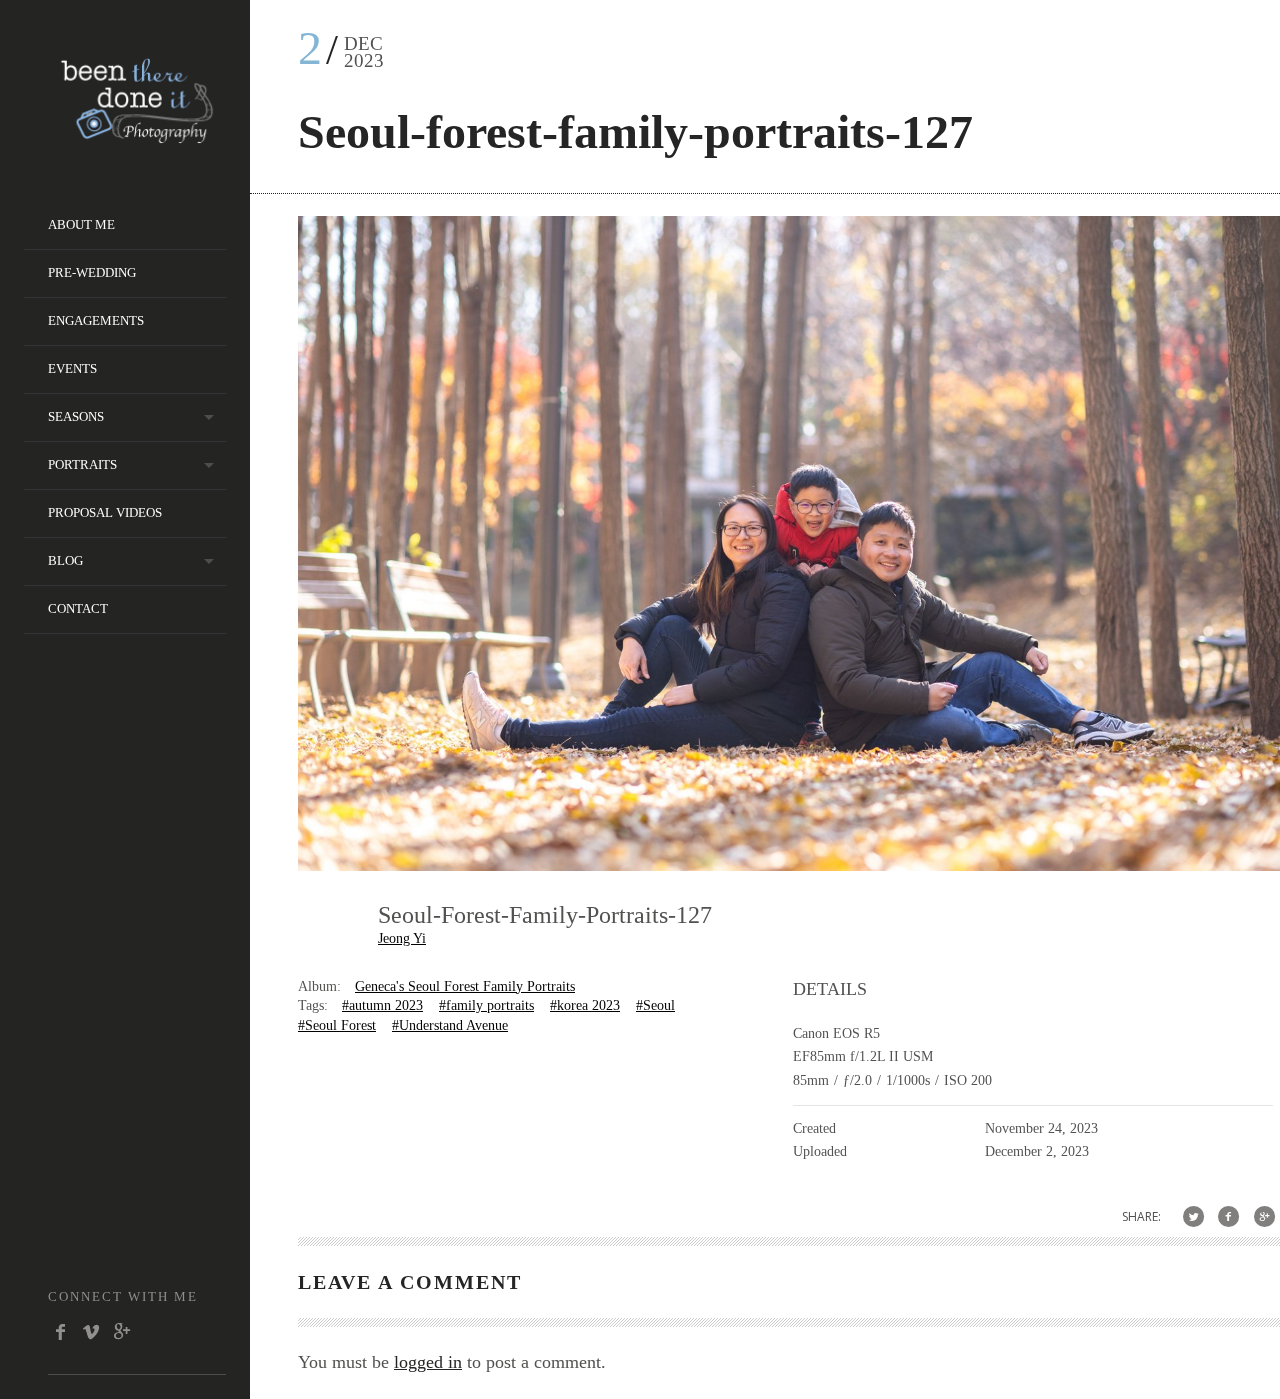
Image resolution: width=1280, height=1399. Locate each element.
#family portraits (486, 1005)
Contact (78, 608)
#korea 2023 (585, 1005)
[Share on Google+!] (1264, 1216)
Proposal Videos (105, 512)
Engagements (96, 320)
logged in (428, 1362)
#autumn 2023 (382, 1005)
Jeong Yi (402, 938)
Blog (65, 560)
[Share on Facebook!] (1228, 1216)
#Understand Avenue (450, 1025)
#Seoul (655, 1005)
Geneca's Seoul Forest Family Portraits (465, 986)
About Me (81, 224)
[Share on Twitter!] (1193, 1216)
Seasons (76, 416)
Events (72, 368)
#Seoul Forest (337, 1025)
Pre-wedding (92, 272)
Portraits (82, 464)
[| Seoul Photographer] (137, 136)
